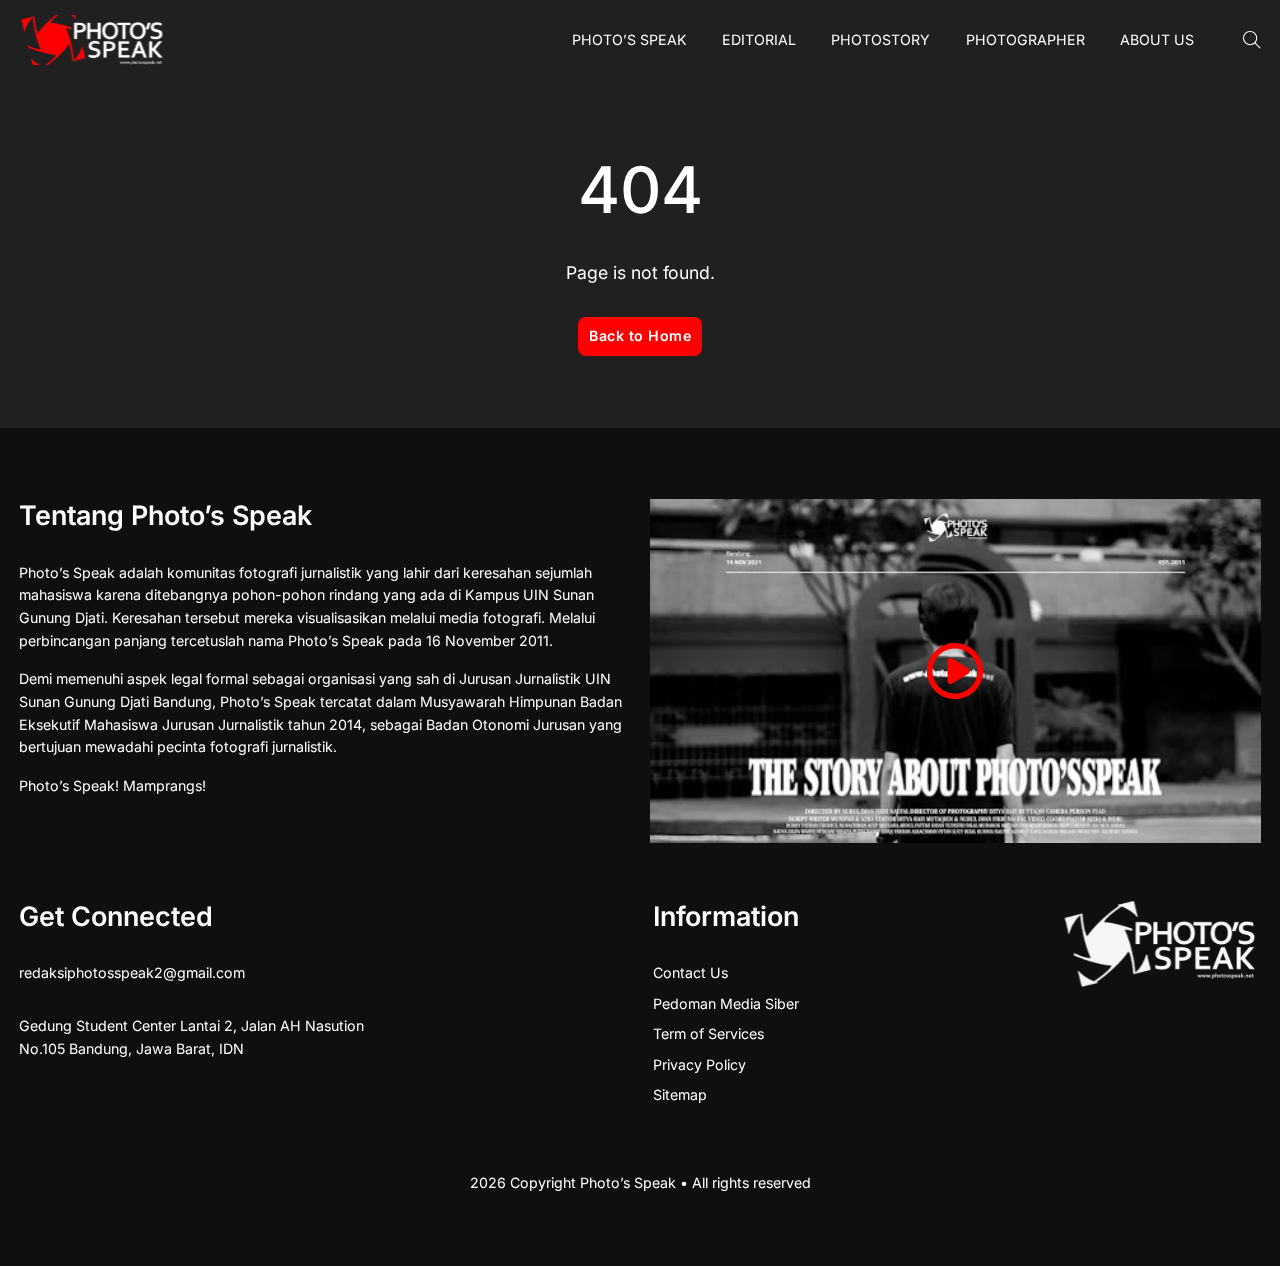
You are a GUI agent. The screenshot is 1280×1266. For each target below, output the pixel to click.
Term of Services (708, 1033)
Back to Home (640, 335)
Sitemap (680, 1094)
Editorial (759, 39)
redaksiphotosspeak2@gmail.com (132, 972)
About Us (1157, 39)
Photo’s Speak (629, 39)
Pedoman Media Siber (726, 1003)
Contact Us (690, 972)
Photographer (1025, 39)
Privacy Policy (699, 1064)
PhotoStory (880, 39)
